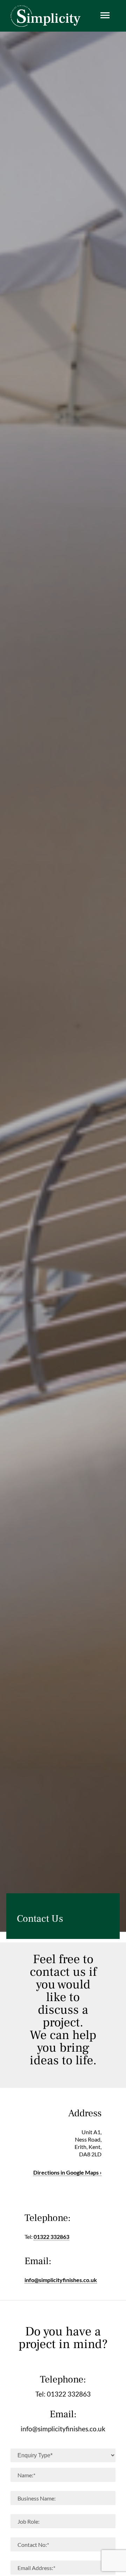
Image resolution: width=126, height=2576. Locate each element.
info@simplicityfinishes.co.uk (61, 2280)
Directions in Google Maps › (67, 2172)
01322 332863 (51, 2237)
